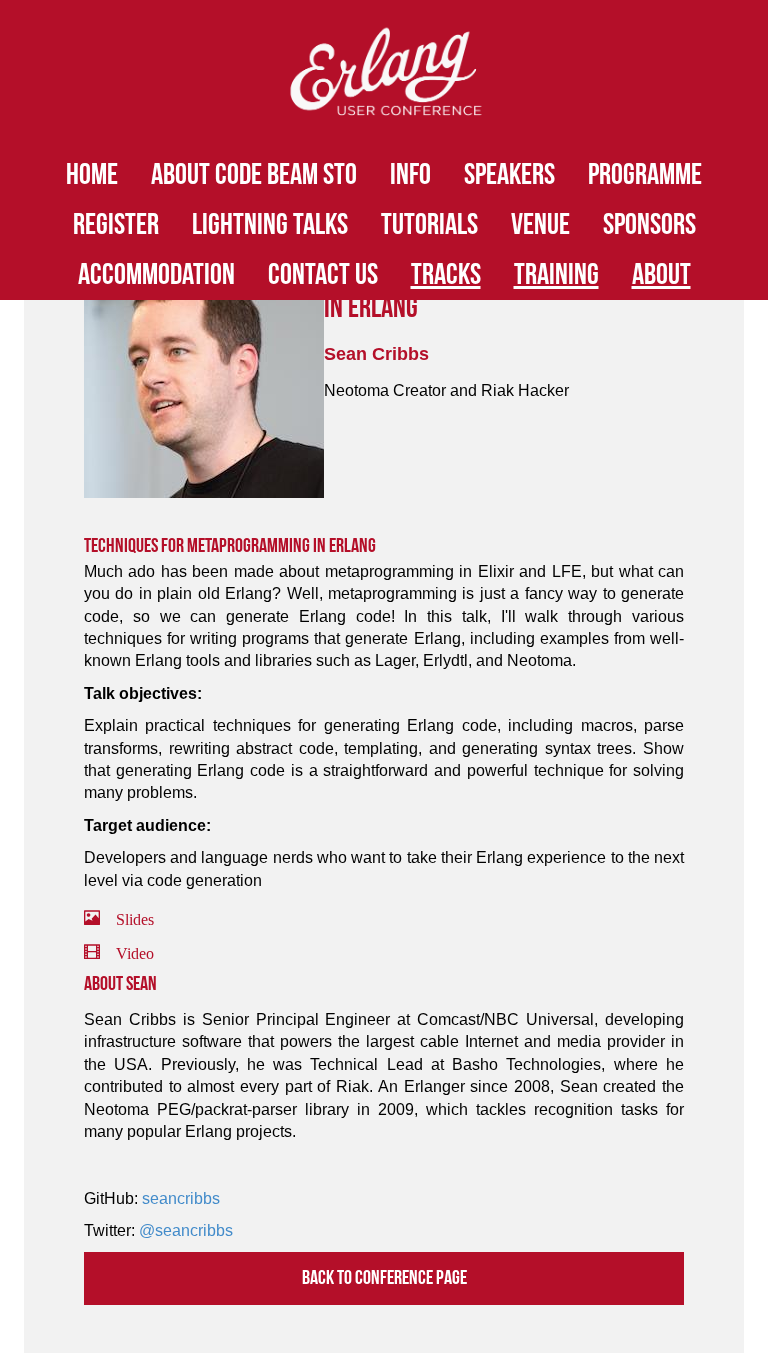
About (661, 275)
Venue (540, 225)
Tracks (446, 275)
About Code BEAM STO (254, 175)
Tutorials (429, 225)
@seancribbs (186, 1230)
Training (556, 275)
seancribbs (181, 1198)
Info (410, 175)
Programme (645, 175)
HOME (92, 175)
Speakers (509, 175)
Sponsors (649, 225)
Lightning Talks (270, 225)
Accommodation (156, 275)
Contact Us (323, 275)
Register (116, 225)
